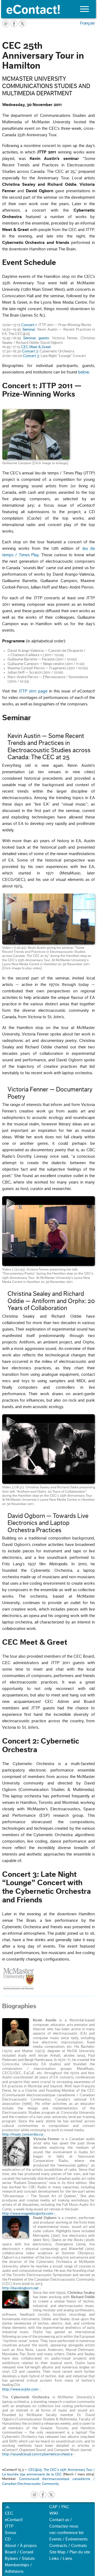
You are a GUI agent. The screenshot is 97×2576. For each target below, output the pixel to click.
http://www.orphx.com (20, 2389)
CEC (9, 2513)
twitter (51, 2495)
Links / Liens (61, 2558)
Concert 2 (30, 351)
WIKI (54, 2513)
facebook (43, 2495)
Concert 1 (29, 325)
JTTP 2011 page (33, 691)
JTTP (9, 2526)
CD (8, 2539)
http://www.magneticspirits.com (28, 2214)
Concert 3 (31, 356)
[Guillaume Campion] (36, 434)
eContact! (14, 2520)
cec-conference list (66, 2533)
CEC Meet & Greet (36, 347)
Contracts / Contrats (68, 2546)
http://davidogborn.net (20, 2288)
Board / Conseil (19, 2552)
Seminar (29, 330)
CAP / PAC (59, 2507)
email (34, 2495)
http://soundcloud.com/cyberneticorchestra (37, 2454)
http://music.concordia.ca (22, 2134)
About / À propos (21, 2546)
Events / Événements (68, 2539)
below (84, 372)
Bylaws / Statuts (20, 2558)
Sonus (11, 2533)
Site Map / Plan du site (70, 2552)
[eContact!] (49, 9)
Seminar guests (36, 338)
